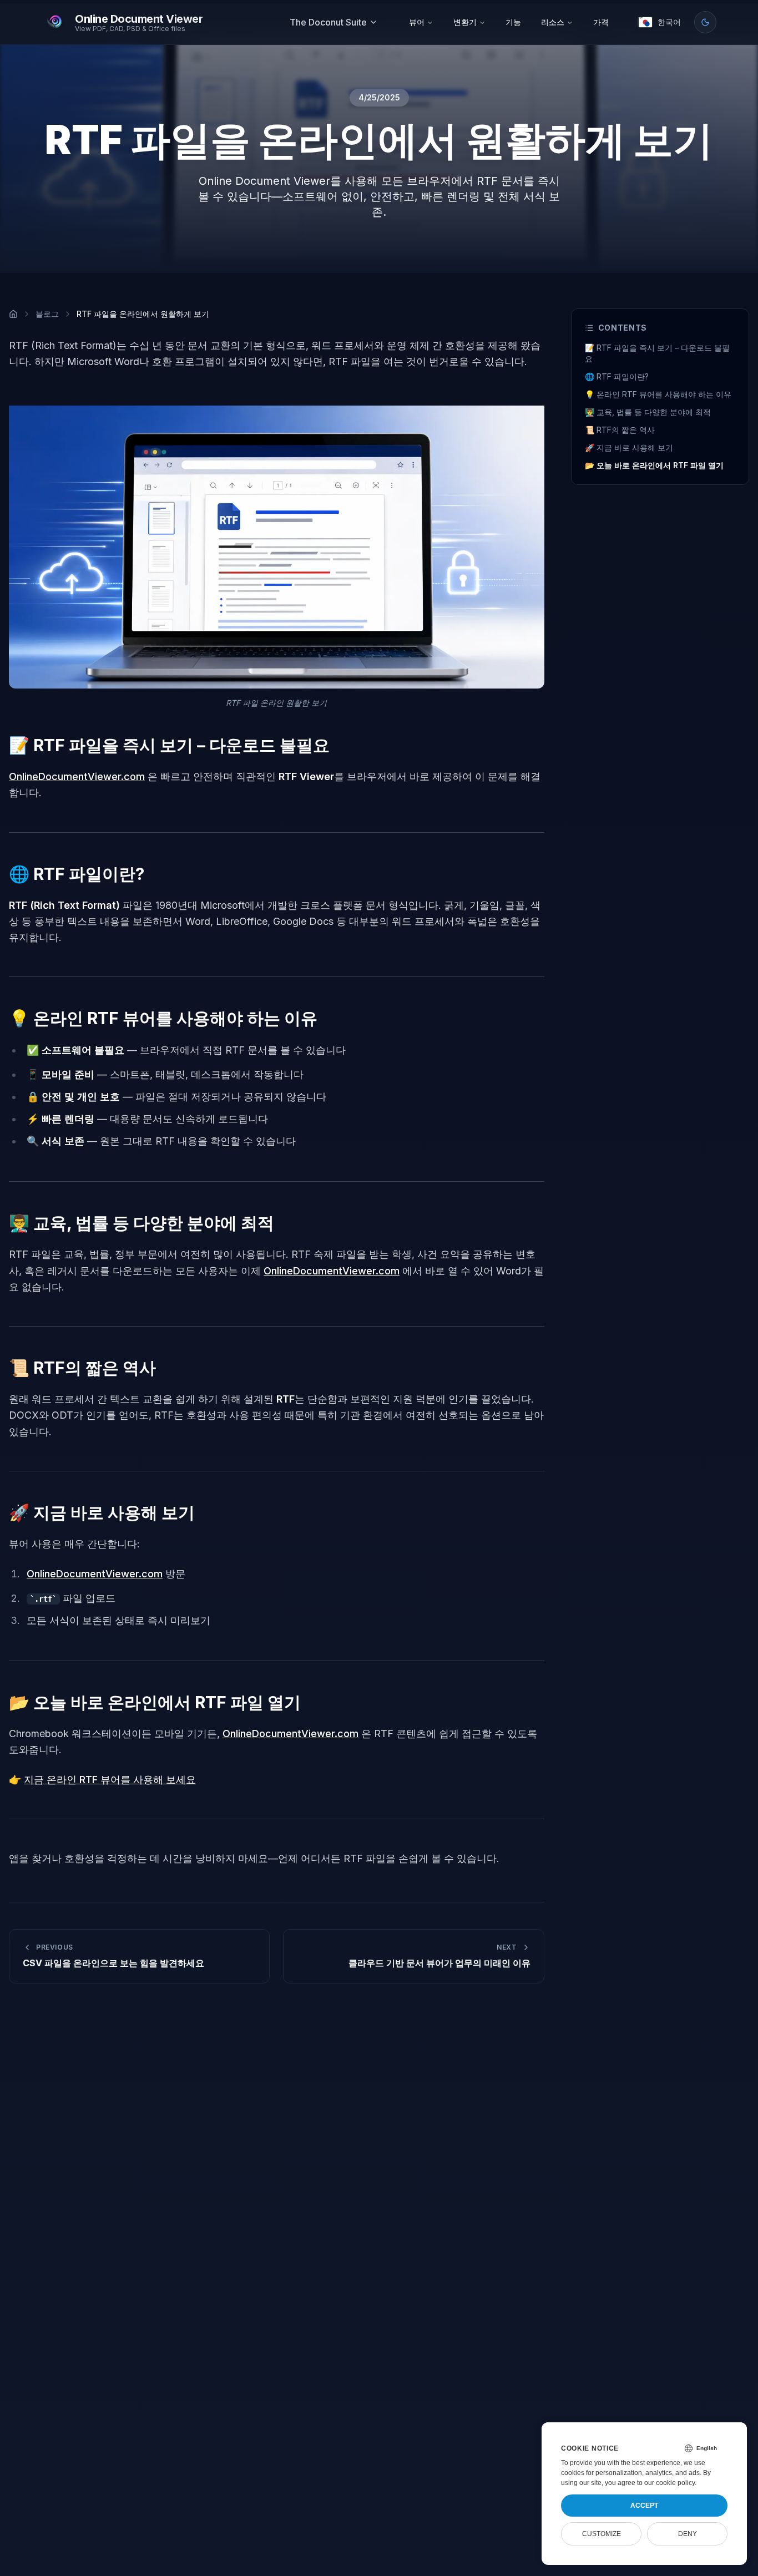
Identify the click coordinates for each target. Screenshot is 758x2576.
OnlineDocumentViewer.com (77, 776)
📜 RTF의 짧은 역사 (620, 430)
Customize (602, 2534)
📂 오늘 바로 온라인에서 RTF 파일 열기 (654, 465)
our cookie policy (669, 2483)
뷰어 (417, 22)
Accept (644, 2506)
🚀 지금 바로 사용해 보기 (629, 447)
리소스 (553, 22)
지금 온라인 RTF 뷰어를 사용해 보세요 (110, 1780)
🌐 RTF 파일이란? (617, 376)
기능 (513, 22)
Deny (688, 2534)
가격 (601, 22)
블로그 (47, 314)
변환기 (465, 22)
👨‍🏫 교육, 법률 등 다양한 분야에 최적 (648, 412)
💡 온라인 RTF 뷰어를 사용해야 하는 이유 (658, 394)
